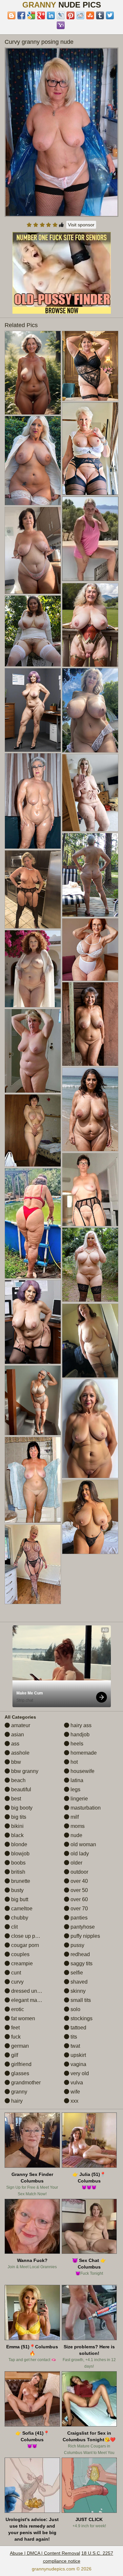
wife (75, 2092)
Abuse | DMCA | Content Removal (45, 2553)
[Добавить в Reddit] (80, 15)
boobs (18, 1863)
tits (73, 2037)
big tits (18, 1817)
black (17, 1835)
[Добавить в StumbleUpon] (90, 15)
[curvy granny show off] (33, 710)
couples (20, 1954)
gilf (14, 2055)
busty (17, 1890)
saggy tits (81, 1963)
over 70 (79, 1909)
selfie (76, 1973)
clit (14, 1927)
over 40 (79, 1881)
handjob (79, 1735)
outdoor (79, 1872)
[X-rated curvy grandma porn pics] (90, 366)
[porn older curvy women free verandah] (90, 625)
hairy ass (80, 1725)
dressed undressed (33, 1991)
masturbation (85, 1808)
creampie (21, 1963)
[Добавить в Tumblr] (100, 15)
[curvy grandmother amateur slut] (33, 1130)
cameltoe (21, 1909)
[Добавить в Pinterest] (71, 15)
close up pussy (28, 1936)
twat (75, 2046)
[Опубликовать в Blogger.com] (11, 15)
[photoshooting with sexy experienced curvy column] (33, 1480)
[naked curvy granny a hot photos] (90, 1190)
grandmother (25, 2083)
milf (74, 1817)
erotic (17, 2009)
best (15, 1799)
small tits (80, 2000)
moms (77, 1826)
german (19, 2046)
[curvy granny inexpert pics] (90, 710)
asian (17, 1735)
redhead (80, 1954)
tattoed (78, 2028)
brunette (20, 1881)
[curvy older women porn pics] (90, 449)
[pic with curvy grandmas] (90, 1109)
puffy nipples (85, 1936)
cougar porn (24, 1945)
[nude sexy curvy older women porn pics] (33, 461)
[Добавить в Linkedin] (51, 15)
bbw (15, 1762)
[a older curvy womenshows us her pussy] (33, 969)
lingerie (79, 1799)
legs (75, 1789)
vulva (76, 2083)
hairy (16, 2101)
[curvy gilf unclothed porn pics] (33, 889)
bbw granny (24, 1771)
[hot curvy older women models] (33, 373)
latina (76, 1780)
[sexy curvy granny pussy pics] (33, 1322)
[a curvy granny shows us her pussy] (90, 1024)
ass (15, 1744)
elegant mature (28, 2000)
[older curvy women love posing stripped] (33, 631)
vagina (78, 2064)
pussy (77, 1945)
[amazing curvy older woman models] (33, 1564)
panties (78, 1918)
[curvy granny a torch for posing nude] (90, 1265)
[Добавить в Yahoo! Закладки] (61, 25)
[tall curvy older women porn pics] (33, 1051)
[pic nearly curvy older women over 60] (90, 793)
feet (15, 2028)
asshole (20, 1753)
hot (73, 1762)
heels (76, 1744)
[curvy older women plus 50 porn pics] (33, 550)
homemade (83, 1753)
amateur (20, 1725)
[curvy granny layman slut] (90, 1341)
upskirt (78, 2055)
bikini (17, 1826)
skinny (77, 1991)
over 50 (79, 1890)
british (18, 1872)
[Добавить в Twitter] (110, 15)
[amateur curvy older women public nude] (33, 801)
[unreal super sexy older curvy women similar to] (90, 950)
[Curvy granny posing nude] (62, 132)
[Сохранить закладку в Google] (31, 15)
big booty (21, 1808)
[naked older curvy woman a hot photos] (90, 875)
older (76, 1863)
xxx (74, 2101)
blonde (19, 1844)
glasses (20, 2073)
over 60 (79, 1899)
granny (19, 2092)
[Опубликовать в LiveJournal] (61, 15)
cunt (15, 1973)
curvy (17, 1982)
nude (76, 1835)
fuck (15, 2037)
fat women (22, 2018)
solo (75, 2009)
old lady (79, 1854)
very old (79, 2073)
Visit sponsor (81, 225)
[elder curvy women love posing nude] (90, 1517)
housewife (82, 1771)
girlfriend (21, 2064)
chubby (19, 1918)
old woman (83, 1844)
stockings (81, 2018)
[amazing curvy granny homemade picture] (90, 1428)
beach (18, 1780)
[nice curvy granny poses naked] (33, 1223)
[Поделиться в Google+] (41, 15)
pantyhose (82, 1927)
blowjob (20, 1854)
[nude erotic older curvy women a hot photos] (33, 1400)
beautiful (20, 1789)
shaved (78, 1982)
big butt (19, 1899)
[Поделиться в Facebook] (21, 15)
